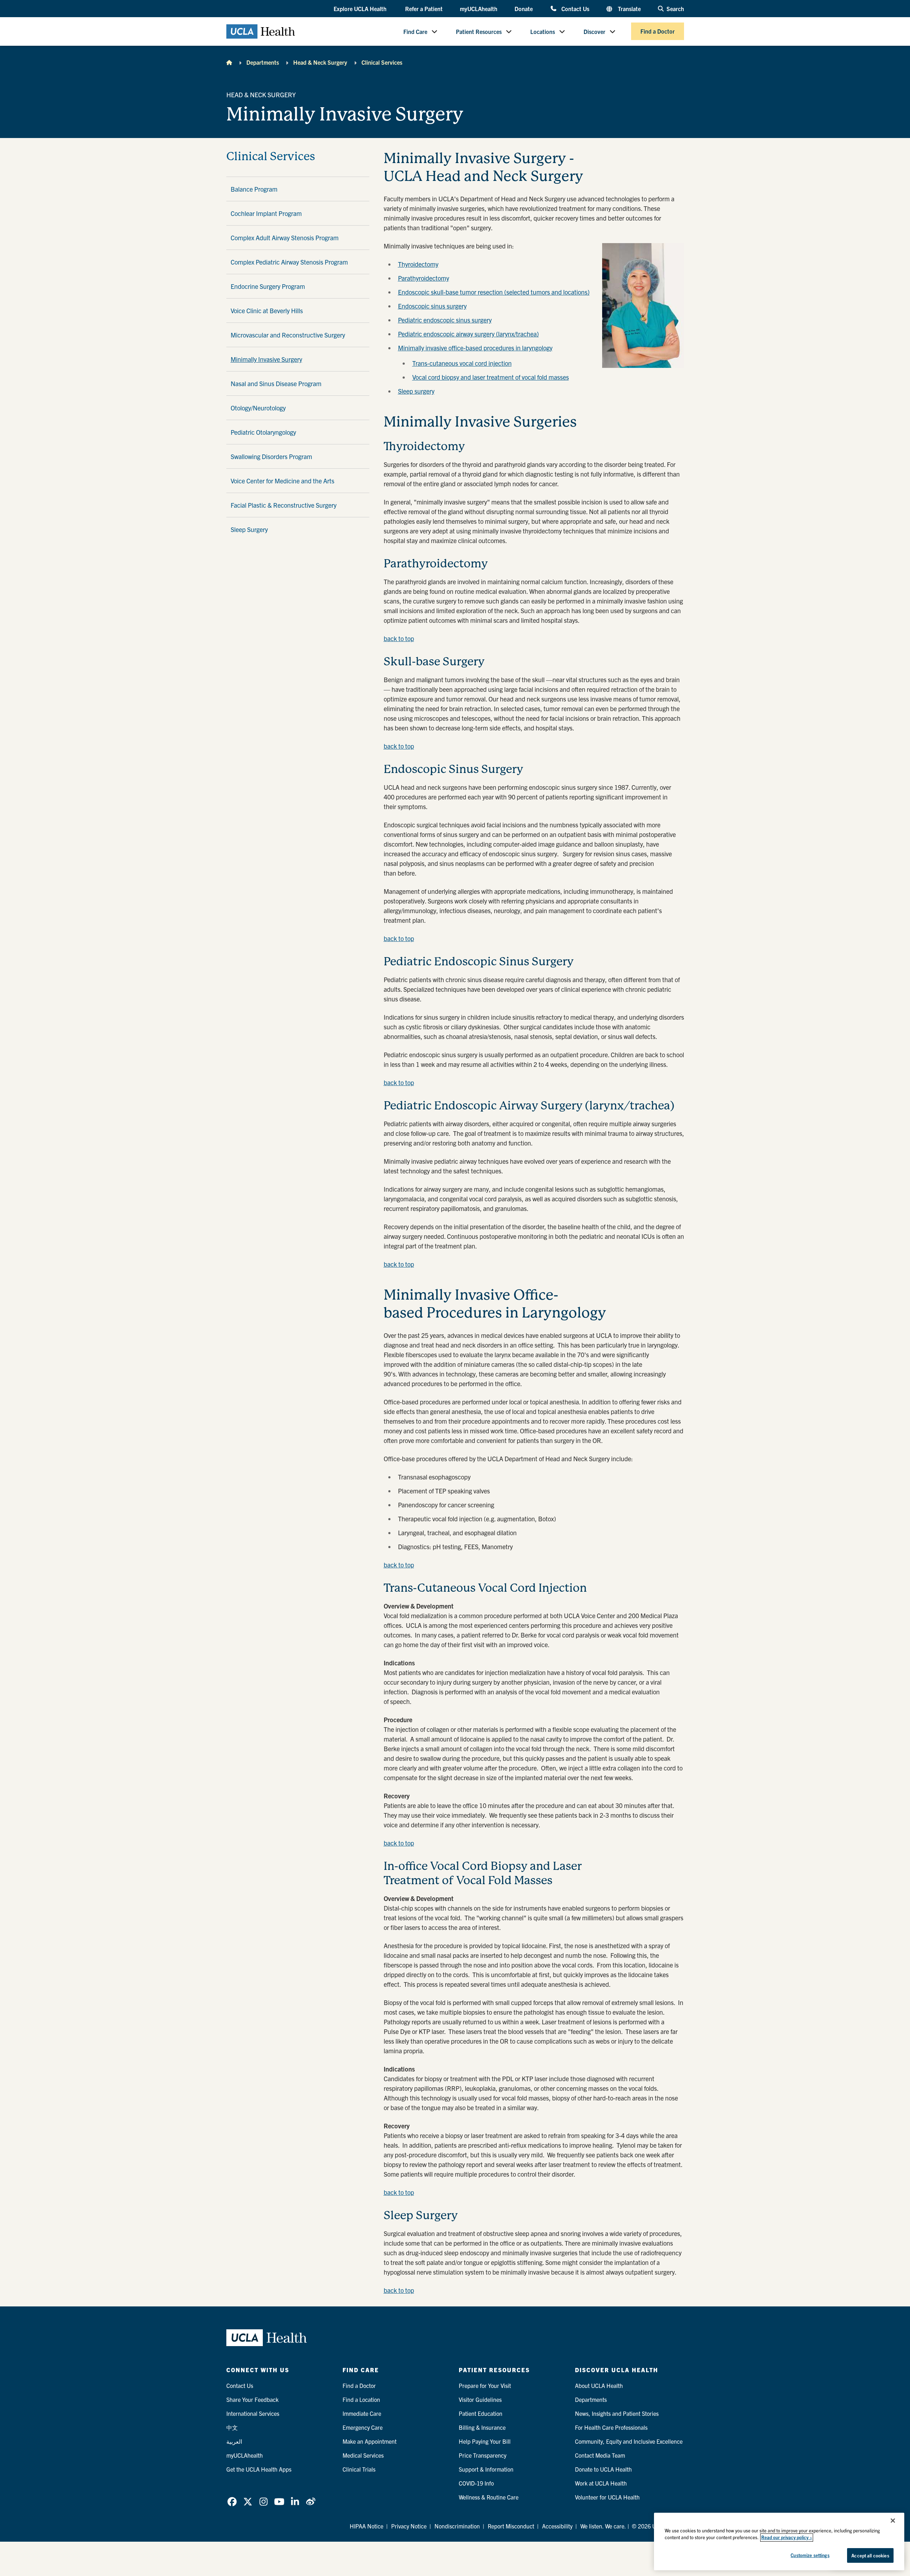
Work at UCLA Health (601, 2483)
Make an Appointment (370, 2441)
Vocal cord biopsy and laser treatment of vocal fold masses (491, 377)
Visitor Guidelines (480, 2399)
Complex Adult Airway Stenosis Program (285, 238)
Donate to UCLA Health (603, 2469)
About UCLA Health (599, 2385)
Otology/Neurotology (258, 408)
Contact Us (575, 8)
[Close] (893, 2521)
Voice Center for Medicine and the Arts (282, 481)
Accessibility (557, 2526)
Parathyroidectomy (424, 278)
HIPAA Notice (367, 2526)
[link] (232, 2502)
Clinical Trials (359, 2469)
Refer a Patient (424, 9)
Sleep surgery (416, 391)
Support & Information (486, 2469)
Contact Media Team (600, 2455)
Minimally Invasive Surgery (266, 359)
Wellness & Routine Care (489, 2497)
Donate (524, 9)
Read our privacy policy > (787, 2538)
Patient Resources (479, 31)
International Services (253, 2413)
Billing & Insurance (482, 2427)
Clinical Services (382, 62)
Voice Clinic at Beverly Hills (267, 311)
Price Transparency (483, 2455)
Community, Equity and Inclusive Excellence (629, 2441)
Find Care (415, 31)
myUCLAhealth (479, 9)
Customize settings (810, 2555)
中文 (232, 2427)
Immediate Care (362, 2413)
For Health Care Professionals (611, 2427)
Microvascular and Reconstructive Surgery (288, 335)
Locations (543, 31)
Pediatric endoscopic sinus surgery (445, 320)
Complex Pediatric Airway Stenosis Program (289, 262)
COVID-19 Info (476, 2483)
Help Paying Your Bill (485, 2441)
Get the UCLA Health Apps (259, 2469)
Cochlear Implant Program (266, 213)
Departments (263, 62)
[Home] (229, 62)
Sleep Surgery (249, 529)
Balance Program (254, 189)
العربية (234, 2441)
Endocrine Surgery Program (268, 286)
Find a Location (361, 2399)
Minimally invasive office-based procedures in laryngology (475, 348)
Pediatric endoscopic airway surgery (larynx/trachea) (468, 334)
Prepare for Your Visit (485, 2385)
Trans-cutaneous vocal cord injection (462, 363)
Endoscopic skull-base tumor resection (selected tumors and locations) (494, 292)
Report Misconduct (511, 2526)
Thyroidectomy (418, 264)
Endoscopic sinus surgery (432, 306)
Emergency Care (363, 2427)
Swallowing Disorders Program (271, 456)
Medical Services (363, 2455)
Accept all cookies (870, 2555)
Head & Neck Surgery (320, 62)
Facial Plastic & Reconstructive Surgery (284, 505)
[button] (361, 9)
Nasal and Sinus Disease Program (276, 383)
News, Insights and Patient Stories (617, 2413)
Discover (594, 31)
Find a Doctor (658, 31)
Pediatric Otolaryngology (263, 432)
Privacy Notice (409, 2526)
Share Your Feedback (252, 2399)
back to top (399, 638)
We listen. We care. (603, 2526)
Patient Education (481, 2413)
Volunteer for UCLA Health (607, 2497)
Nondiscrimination (457, 2526)
